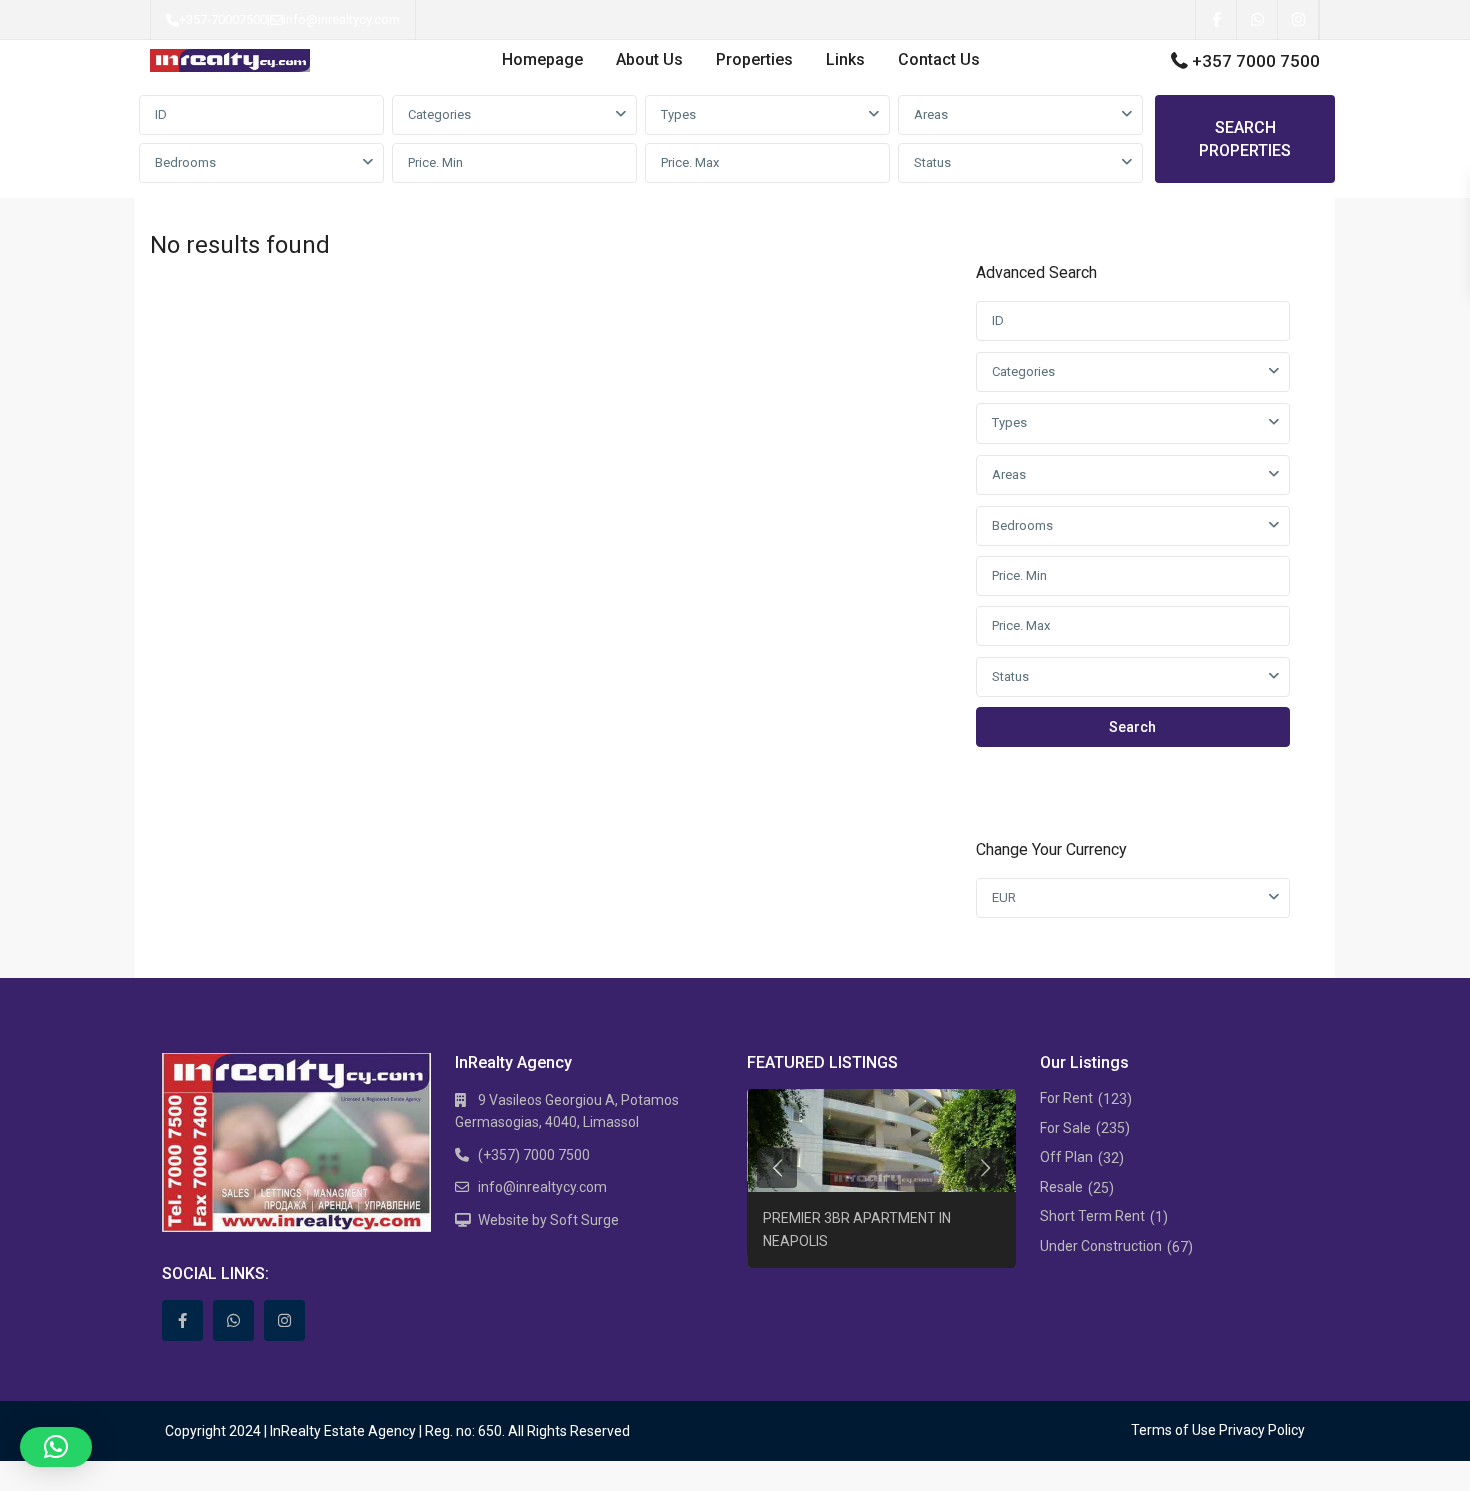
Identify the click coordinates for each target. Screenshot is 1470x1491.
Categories (439, 114)
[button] (56, 1447)
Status (932, 162)
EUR (1004, 897)
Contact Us (939, 59)
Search (1132, 727)
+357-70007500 (223, 19)
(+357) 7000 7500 (534, 1155)
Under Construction (1101, 1246)
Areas (931, 114)
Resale (1061, 1187)
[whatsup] (1257, 20)
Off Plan (1066, 1157)
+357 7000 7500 (1256, 61)
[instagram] (1298, 20)
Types (678, 114)
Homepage (542, 59)
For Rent (1066, 1098)
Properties (754, 59)
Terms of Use (1173, 1430)
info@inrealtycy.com (341, 19)
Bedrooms (185, 162)
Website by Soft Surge (548, 1220)
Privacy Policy (1262, 1430)
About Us (649, 59)
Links (845, 59)
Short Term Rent (1092, 1216)
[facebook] (1216, 20)
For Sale (1065, 1128)
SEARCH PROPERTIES (1245, 139)
